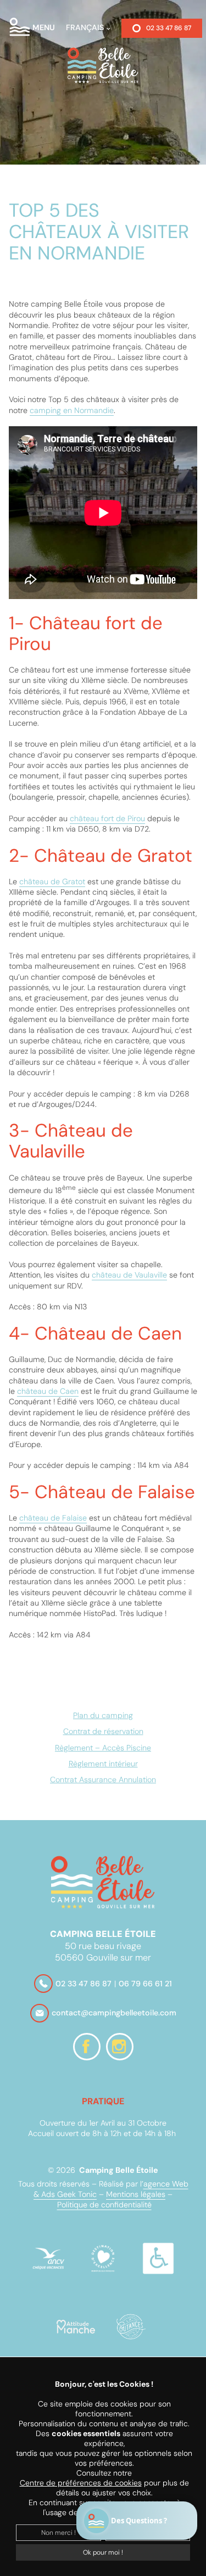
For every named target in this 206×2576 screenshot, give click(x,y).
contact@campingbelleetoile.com (114, 2013)
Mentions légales (136, 2194)
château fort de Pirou (107, 818)
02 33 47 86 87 (169, 28)
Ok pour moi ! (103, 2552)
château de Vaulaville (129, 1275)
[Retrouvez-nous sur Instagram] (120, 2047)
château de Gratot (52, 882)
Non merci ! (59, 2533)
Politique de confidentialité (104, 2205)
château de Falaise (53, 1518)
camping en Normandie (72, 410)
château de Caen (48, 1391)
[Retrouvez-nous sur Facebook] (87, 2047)
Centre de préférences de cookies (81, 2483)
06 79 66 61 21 (145, 1984)
